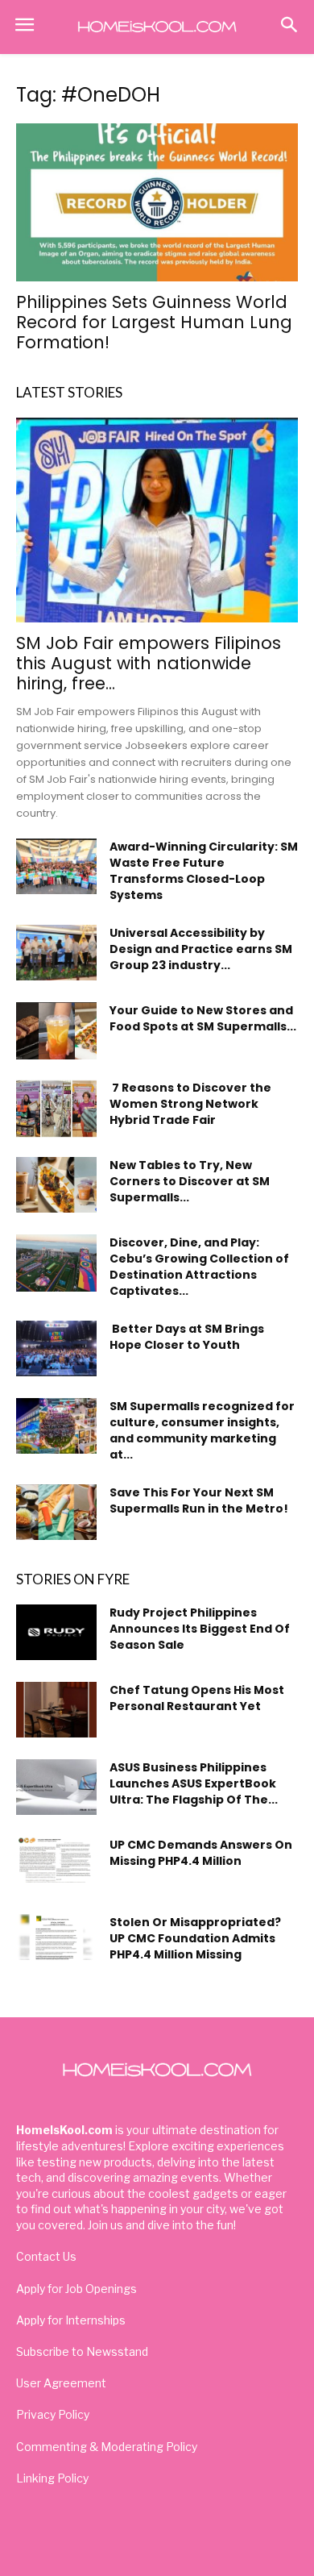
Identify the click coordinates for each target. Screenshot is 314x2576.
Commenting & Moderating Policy (107, 2447)
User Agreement (61, 2383)
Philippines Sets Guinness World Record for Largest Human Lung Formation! (154, 322)
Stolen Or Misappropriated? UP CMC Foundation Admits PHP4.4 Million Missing (195, 1938)
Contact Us (46, 2256)
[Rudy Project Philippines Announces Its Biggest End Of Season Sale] (56, 1632)
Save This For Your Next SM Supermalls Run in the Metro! (199, 1500)
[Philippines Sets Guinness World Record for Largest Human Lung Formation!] (157, 203)
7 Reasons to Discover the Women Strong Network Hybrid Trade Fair (190, 1104)
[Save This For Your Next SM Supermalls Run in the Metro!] (56, 1512)
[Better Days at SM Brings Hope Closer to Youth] (56, 1348)
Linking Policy (52, 2478)
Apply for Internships (71, 2320)
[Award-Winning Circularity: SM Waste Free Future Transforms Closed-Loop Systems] (56, 866)
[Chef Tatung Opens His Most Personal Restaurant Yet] (56, 1710)
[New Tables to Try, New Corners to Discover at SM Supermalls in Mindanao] (56, 1185)
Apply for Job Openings (76, 2289)
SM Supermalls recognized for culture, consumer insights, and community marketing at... (202, 1430)
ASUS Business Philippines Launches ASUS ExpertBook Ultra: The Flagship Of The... (194, 1783)
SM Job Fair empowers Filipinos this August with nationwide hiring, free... (149, 663)
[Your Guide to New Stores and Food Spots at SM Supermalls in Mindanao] (56, 1031)
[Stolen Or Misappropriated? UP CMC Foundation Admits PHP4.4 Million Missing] (56, 1937)
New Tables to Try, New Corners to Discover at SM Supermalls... (190, 1181)
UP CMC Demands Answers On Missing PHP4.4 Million (201, 1853)
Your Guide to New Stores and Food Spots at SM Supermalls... (203, 1018)
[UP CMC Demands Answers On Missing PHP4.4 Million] (56, 1859)
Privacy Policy (53, 2414)
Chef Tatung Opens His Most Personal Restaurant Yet (197, 1698)
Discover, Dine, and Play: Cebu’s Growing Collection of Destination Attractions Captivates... (199, 1267)
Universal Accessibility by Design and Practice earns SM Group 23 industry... (201, 949)
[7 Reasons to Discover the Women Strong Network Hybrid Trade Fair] (56, 1108)
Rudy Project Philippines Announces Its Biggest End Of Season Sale (200, 1629)
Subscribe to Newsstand (82, 2351)
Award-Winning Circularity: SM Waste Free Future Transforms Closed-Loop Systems (204, 871)
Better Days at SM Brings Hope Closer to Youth (187, 1337)
